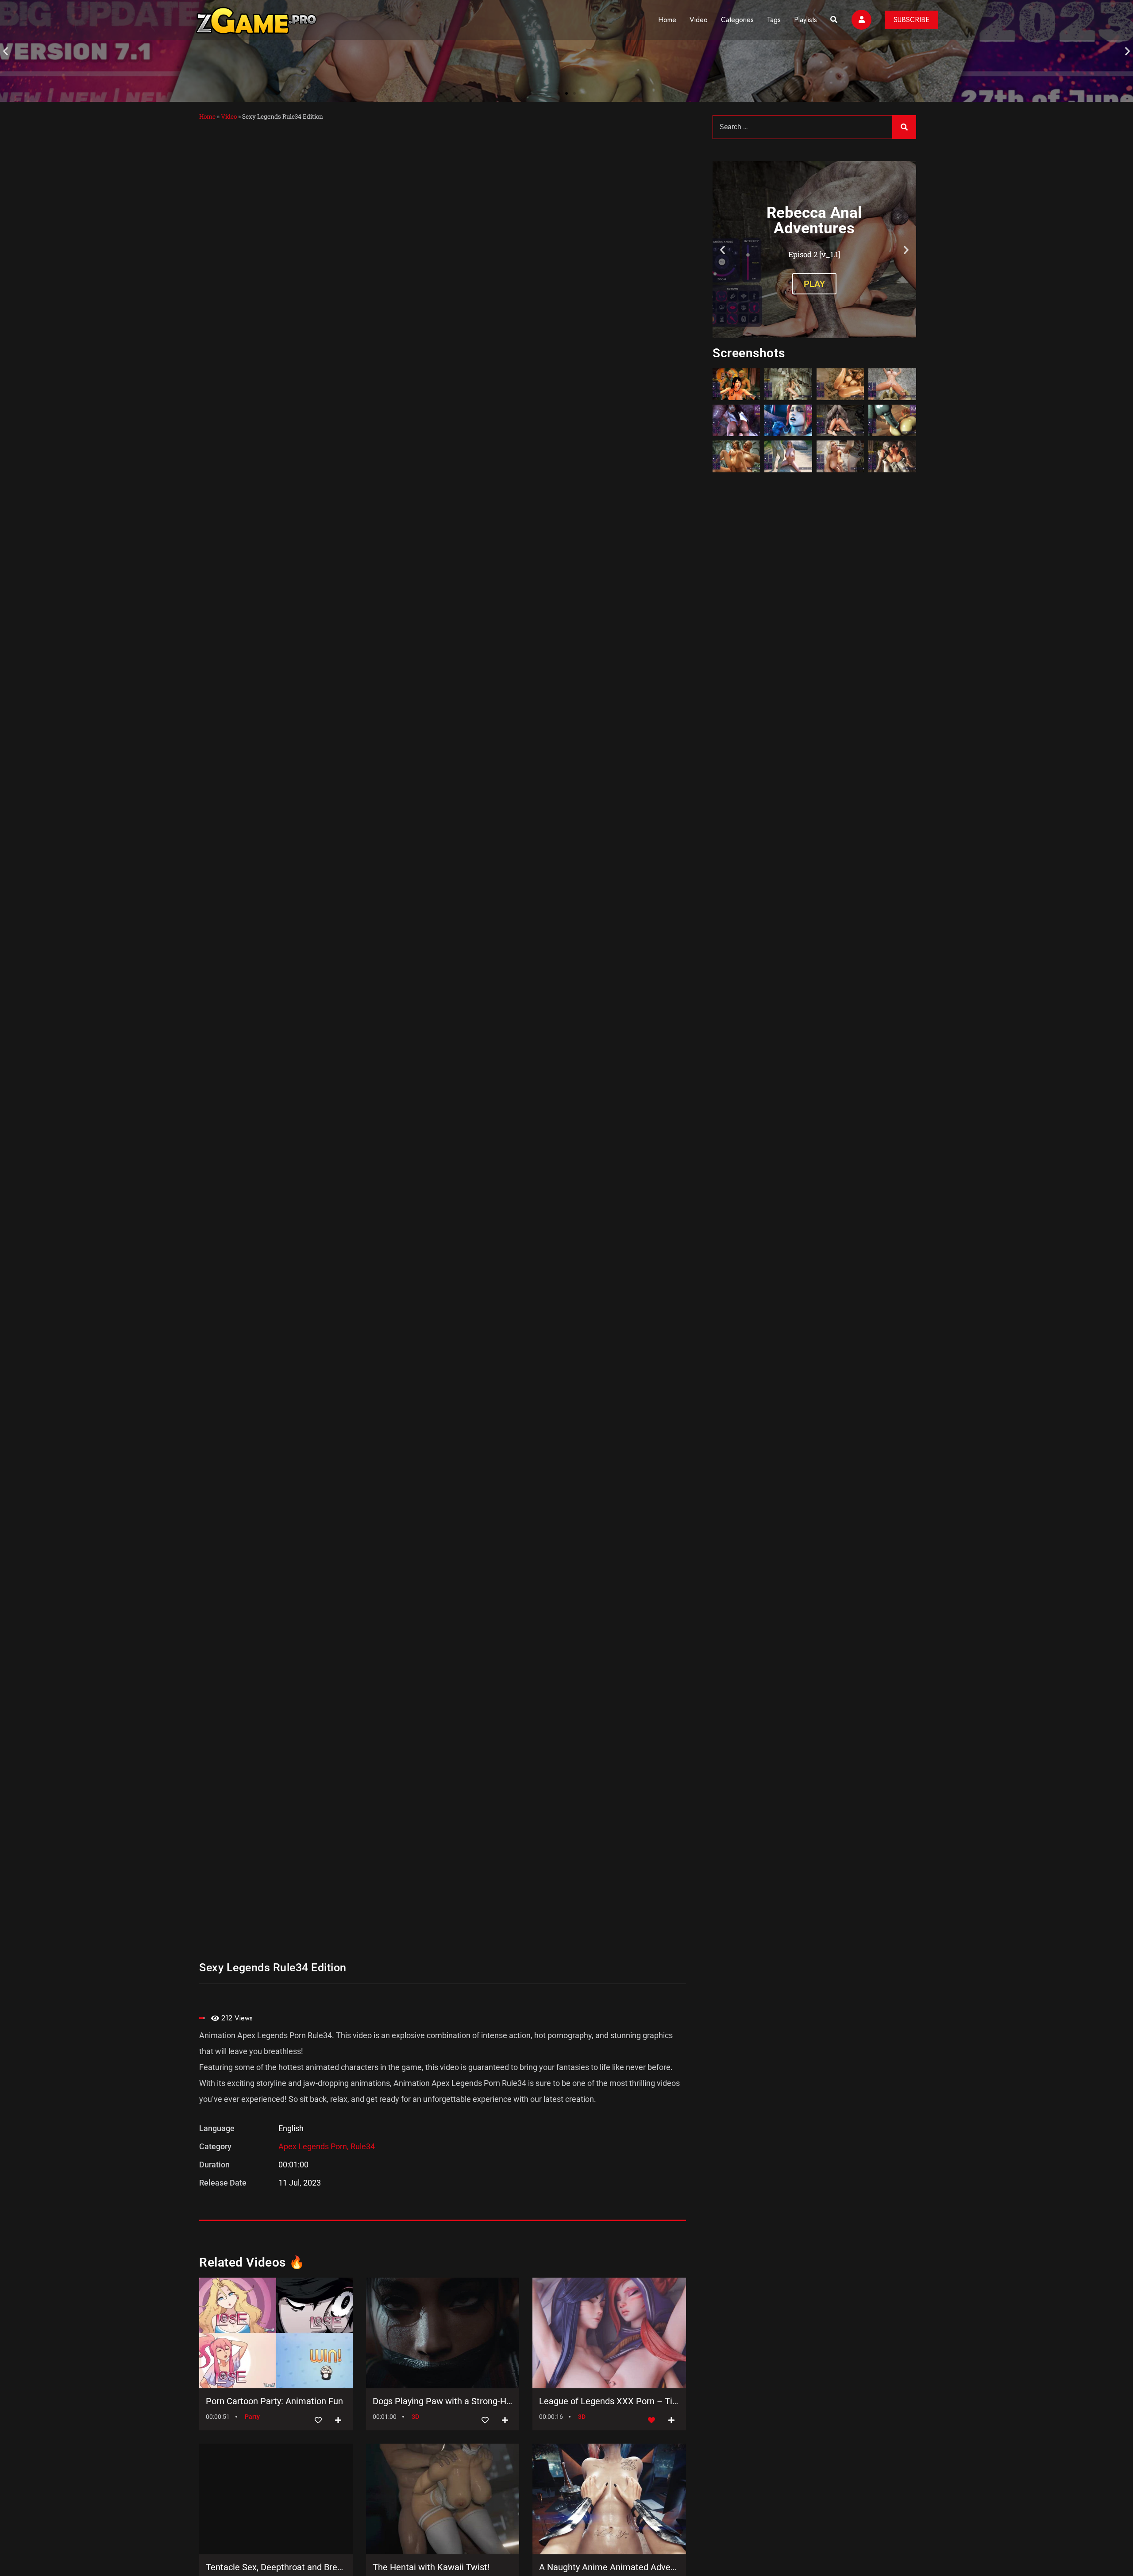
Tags (774, 20)
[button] (6, 51)
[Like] (318, 2420)
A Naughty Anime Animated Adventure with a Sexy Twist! (609, 2567)
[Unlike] (651, 2420)
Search (904, 127)
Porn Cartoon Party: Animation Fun (274, 2401)
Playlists (805, 20)
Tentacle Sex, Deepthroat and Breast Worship (276, 2567)
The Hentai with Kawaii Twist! (431, 2567)
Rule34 (363, 2146)
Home (667, 20)
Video (699, 20)
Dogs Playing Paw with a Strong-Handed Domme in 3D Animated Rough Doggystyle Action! (443, 2401)
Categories (737, 20)
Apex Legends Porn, (314, 2146)
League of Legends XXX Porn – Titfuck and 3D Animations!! (609, 2401)
